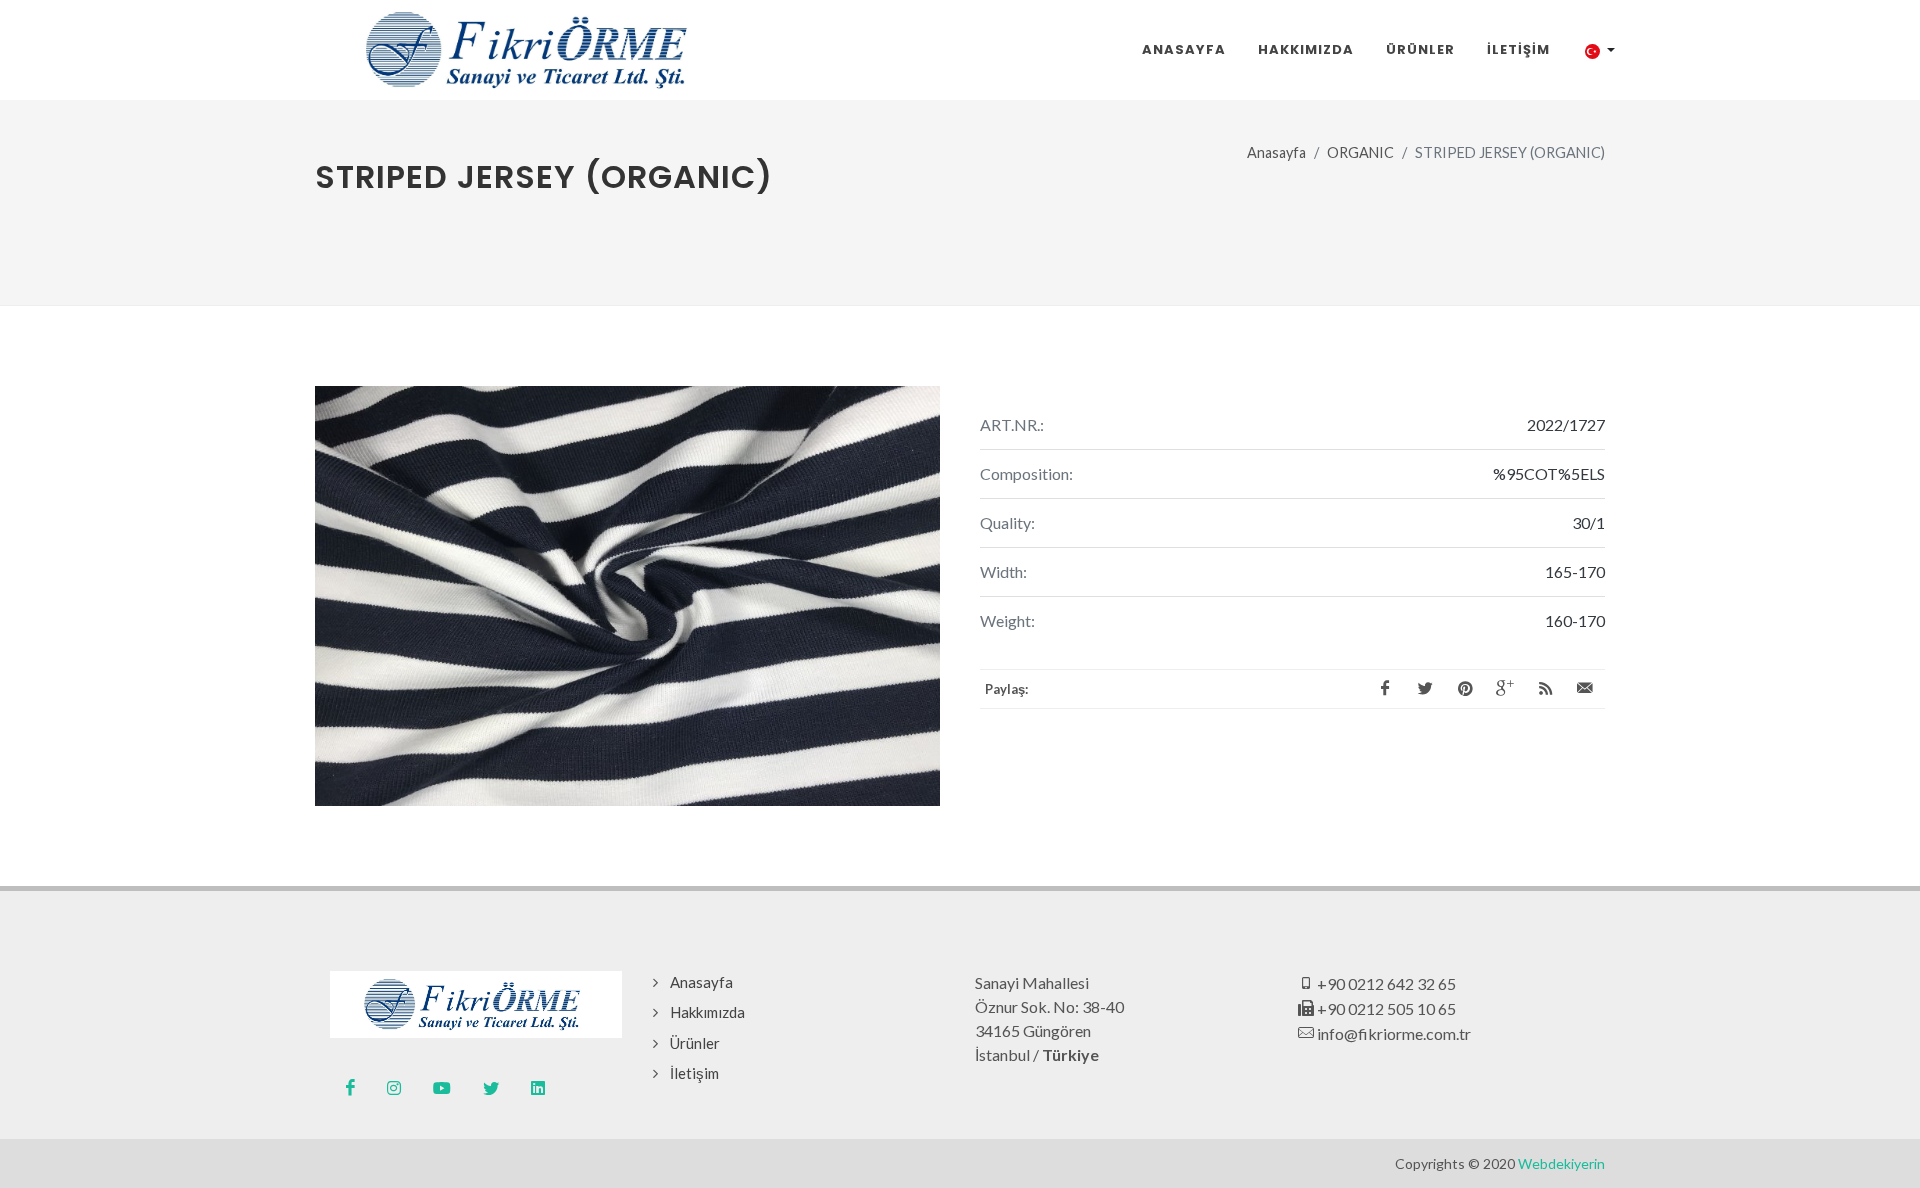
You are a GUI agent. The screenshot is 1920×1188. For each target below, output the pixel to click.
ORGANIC (1360, 152)
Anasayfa (1276, 152)
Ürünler (695, 1043)
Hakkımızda (707, 1012)
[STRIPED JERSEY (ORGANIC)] (627, 596)
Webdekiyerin (1561, 1163)
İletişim (694, 1073)
